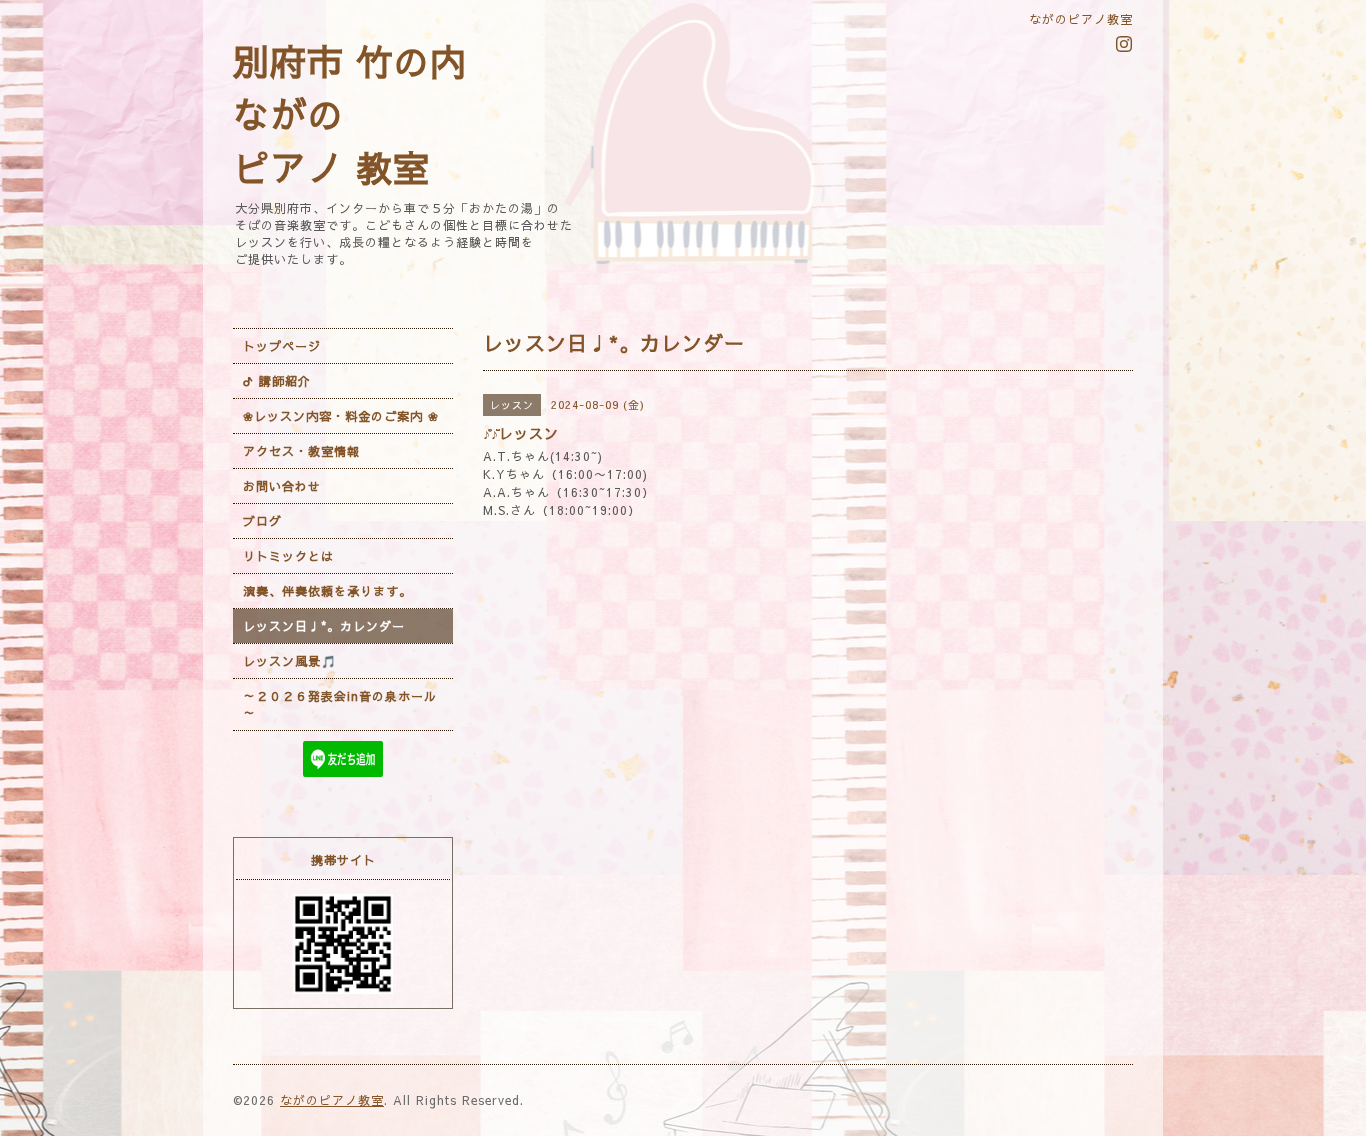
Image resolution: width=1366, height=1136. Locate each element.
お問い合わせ (282, 486)
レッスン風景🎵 (290, 661)
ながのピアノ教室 (332, 1100)
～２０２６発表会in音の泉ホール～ (340, 704)
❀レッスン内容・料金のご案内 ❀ (341, 416)
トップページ (282, 346)
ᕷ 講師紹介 (277, 381)
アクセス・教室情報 (301, 451)
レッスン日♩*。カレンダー (324, 626)
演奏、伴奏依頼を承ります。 (327, 591)
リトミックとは (288, 556)
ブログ (262, 521)
